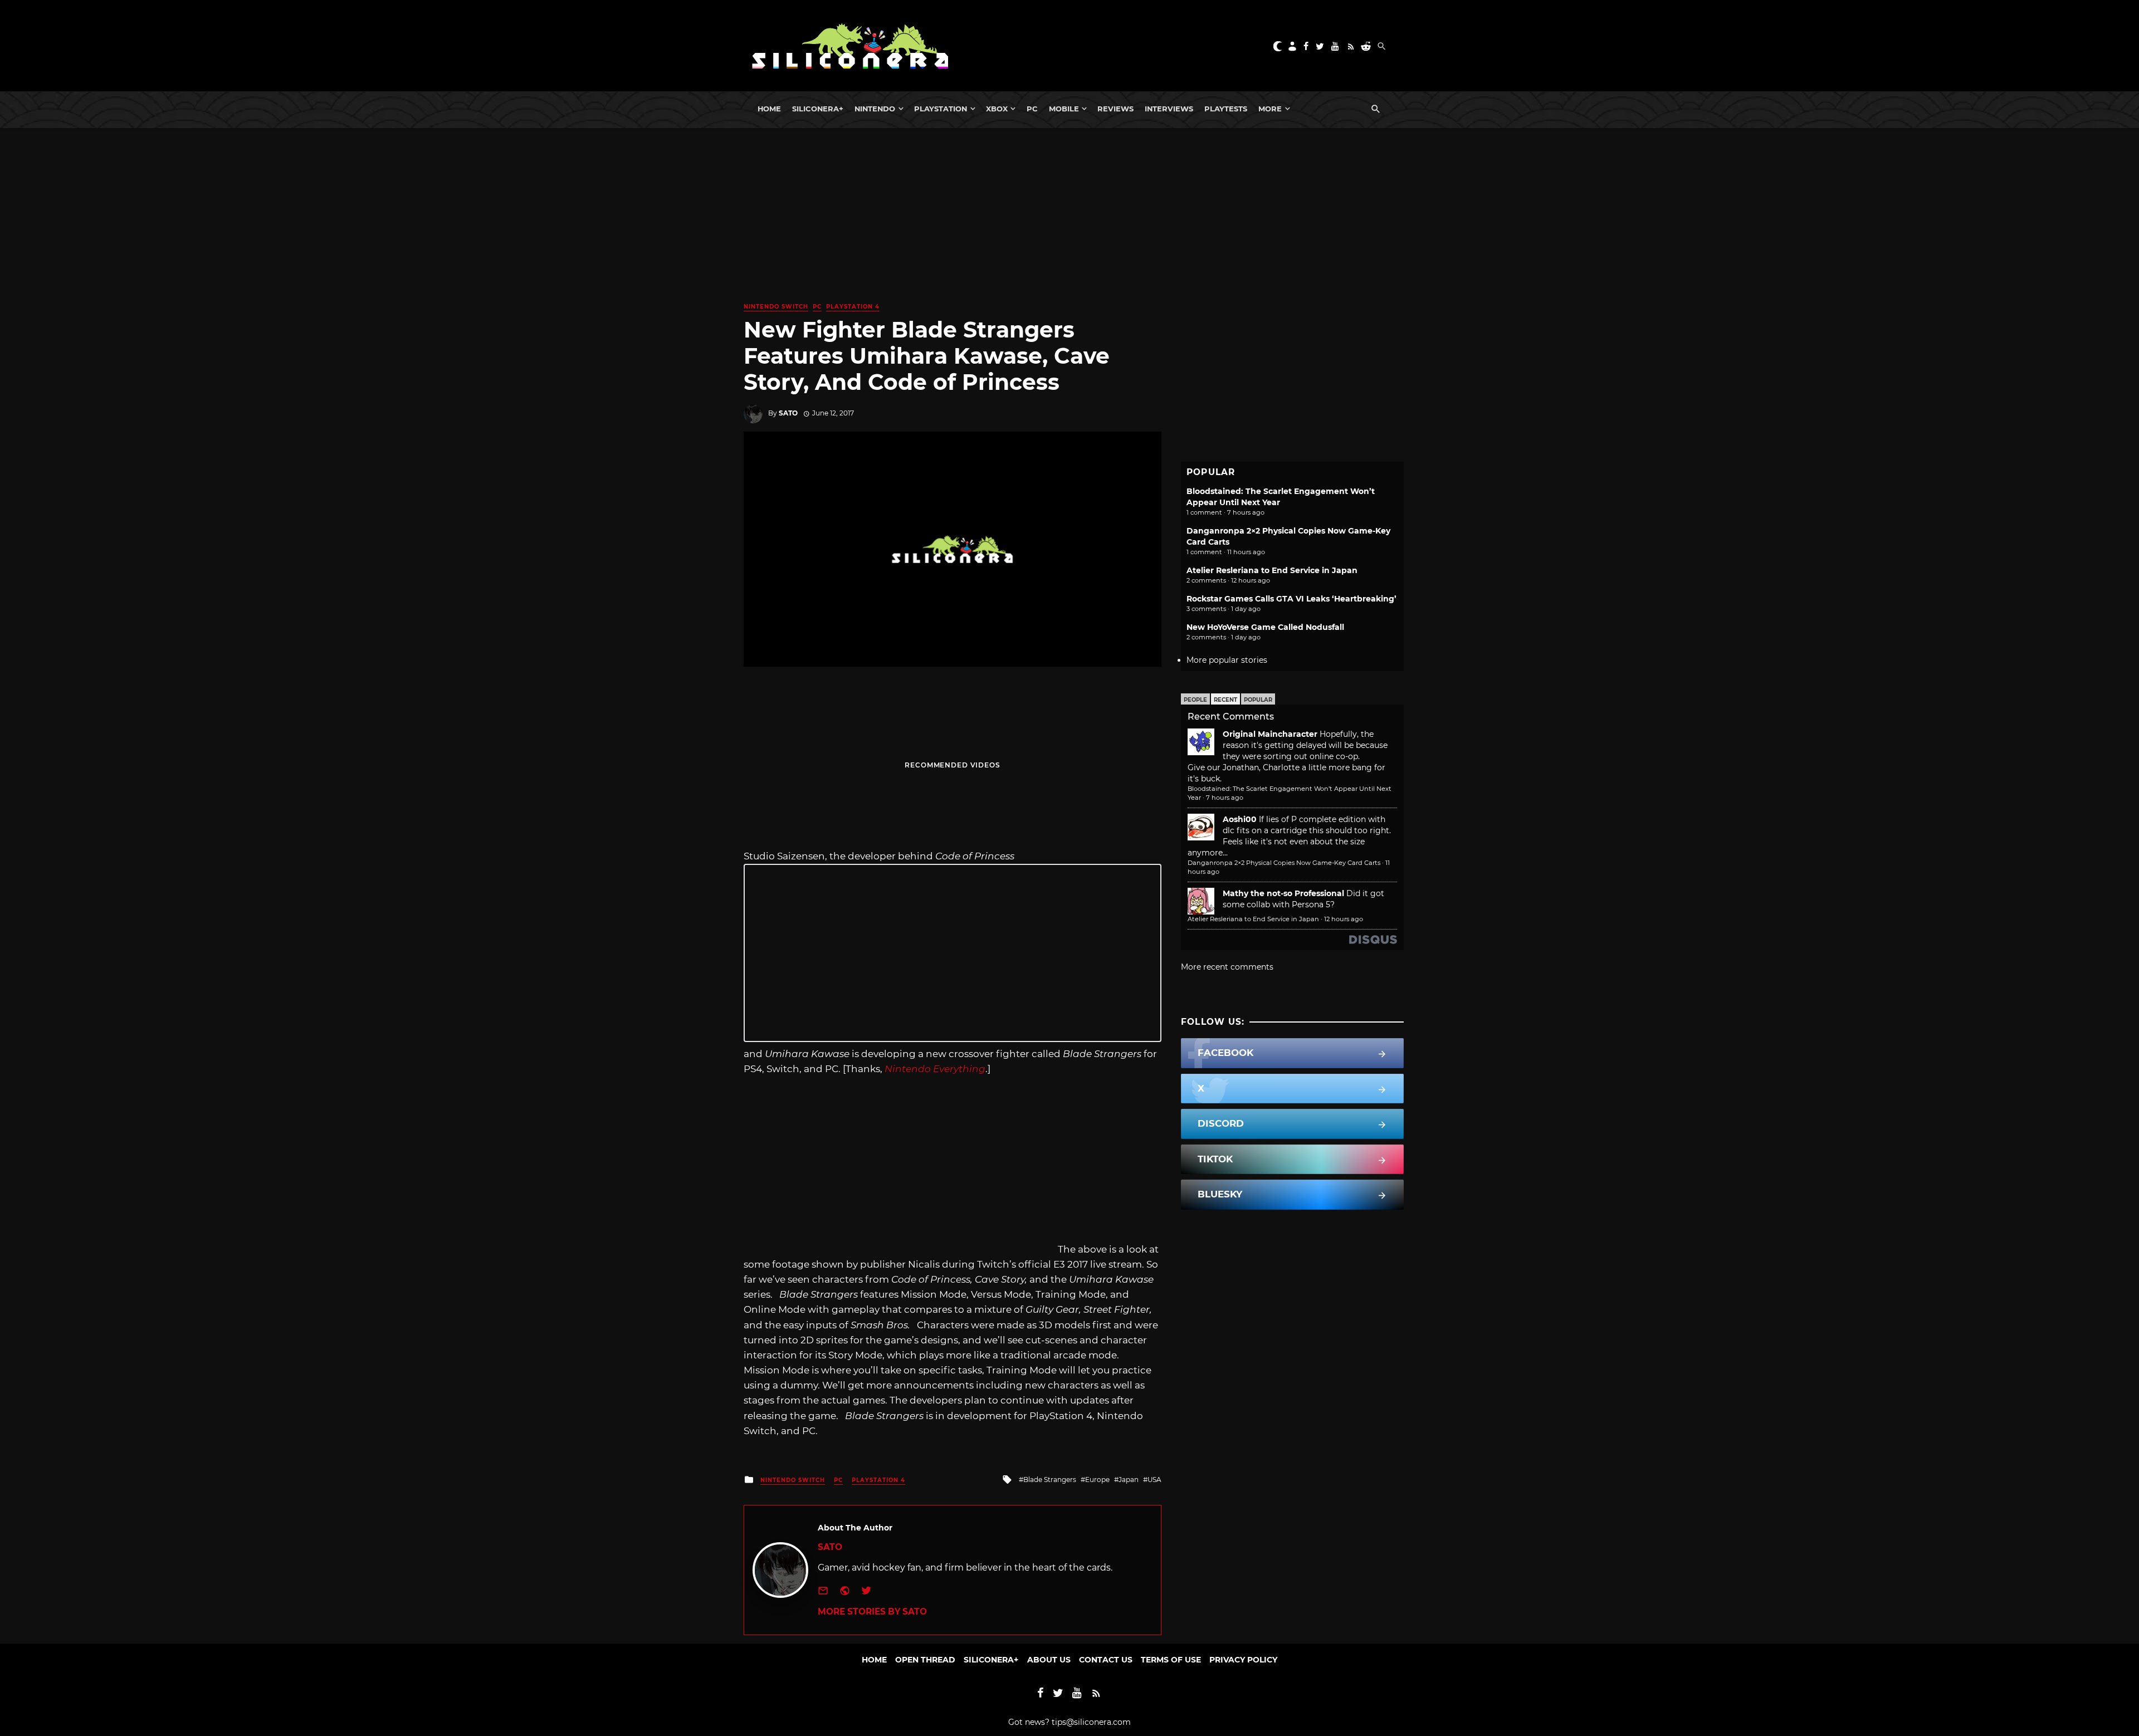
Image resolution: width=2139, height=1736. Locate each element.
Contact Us (1106, 1660)
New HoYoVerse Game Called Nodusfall (1265, 627)
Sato (788, 413)
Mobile (1064, 109)
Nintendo (875, 109)
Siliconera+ (818, 109)
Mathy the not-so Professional (1283, 893)
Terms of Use (1171, 1660)
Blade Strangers (1050, 1480)
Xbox (997, 109)
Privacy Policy (1243, 1660)
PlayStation (941, 109)
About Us (1049, 1660)
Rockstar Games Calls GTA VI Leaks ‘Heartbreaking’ (1291, 599)
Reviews (1115, 109)
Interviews (1169, 109)
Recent (1225, 700)
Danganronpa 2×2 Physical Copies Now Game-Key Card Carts (1284, 863)
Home (769, 109)
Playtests (1226, 109)
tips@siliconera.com (1091, 1722)
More (1270, 109)
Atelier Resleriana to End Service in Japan (1272, 570)
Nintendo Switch (776, 307)
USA (1154, 1480)
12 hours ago (1344, 919)
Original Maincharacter (1270, 734)
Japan (1129, 1480)
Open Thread (925, 1660)
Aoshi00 (1240, 819)
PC (1032, 109)
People (1195, 700)
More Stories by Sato (872, 1612)
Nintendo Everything (935, 1069)
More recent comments (1227, 967)
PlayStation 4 (853, 307)
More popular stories (1227, 660)
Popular (1258, 700)
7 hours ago (1225, 798)
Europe (1097, 1480)
